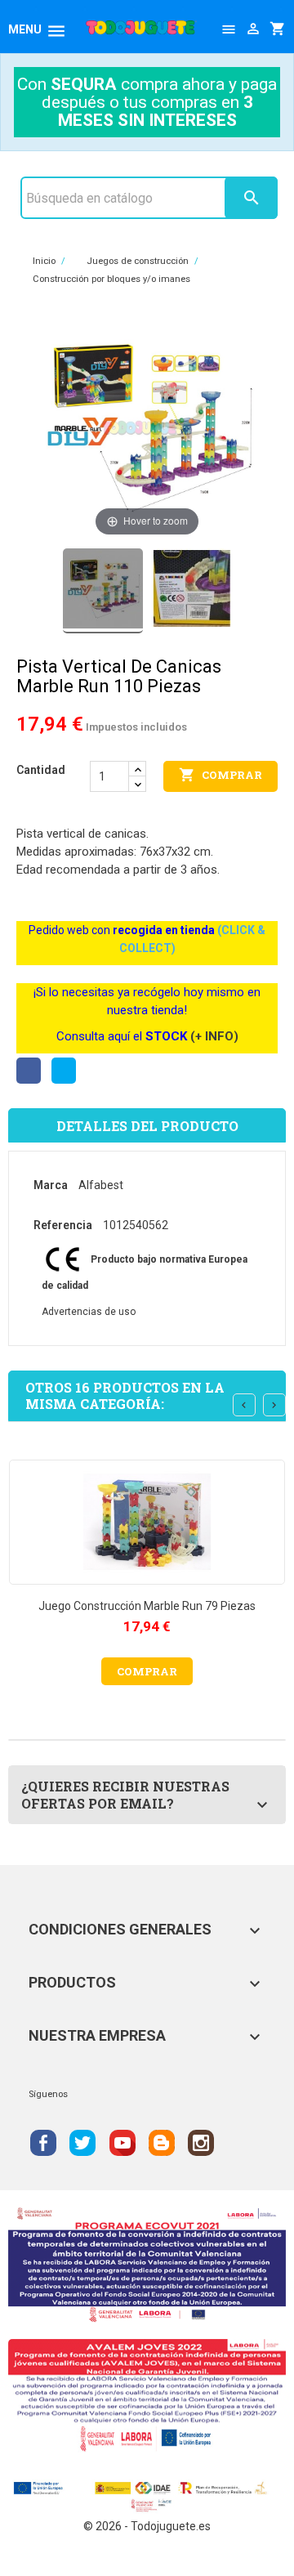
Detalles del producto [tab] (147, 1126)
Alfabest (101, 1185)
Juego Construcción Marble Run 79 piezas (147, 1606)
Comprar (220, 775)
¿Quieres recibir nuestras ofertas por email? (125, 1795)
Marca (51, 1185)
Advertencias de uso (89, 1312)
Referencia (63, 1225)
